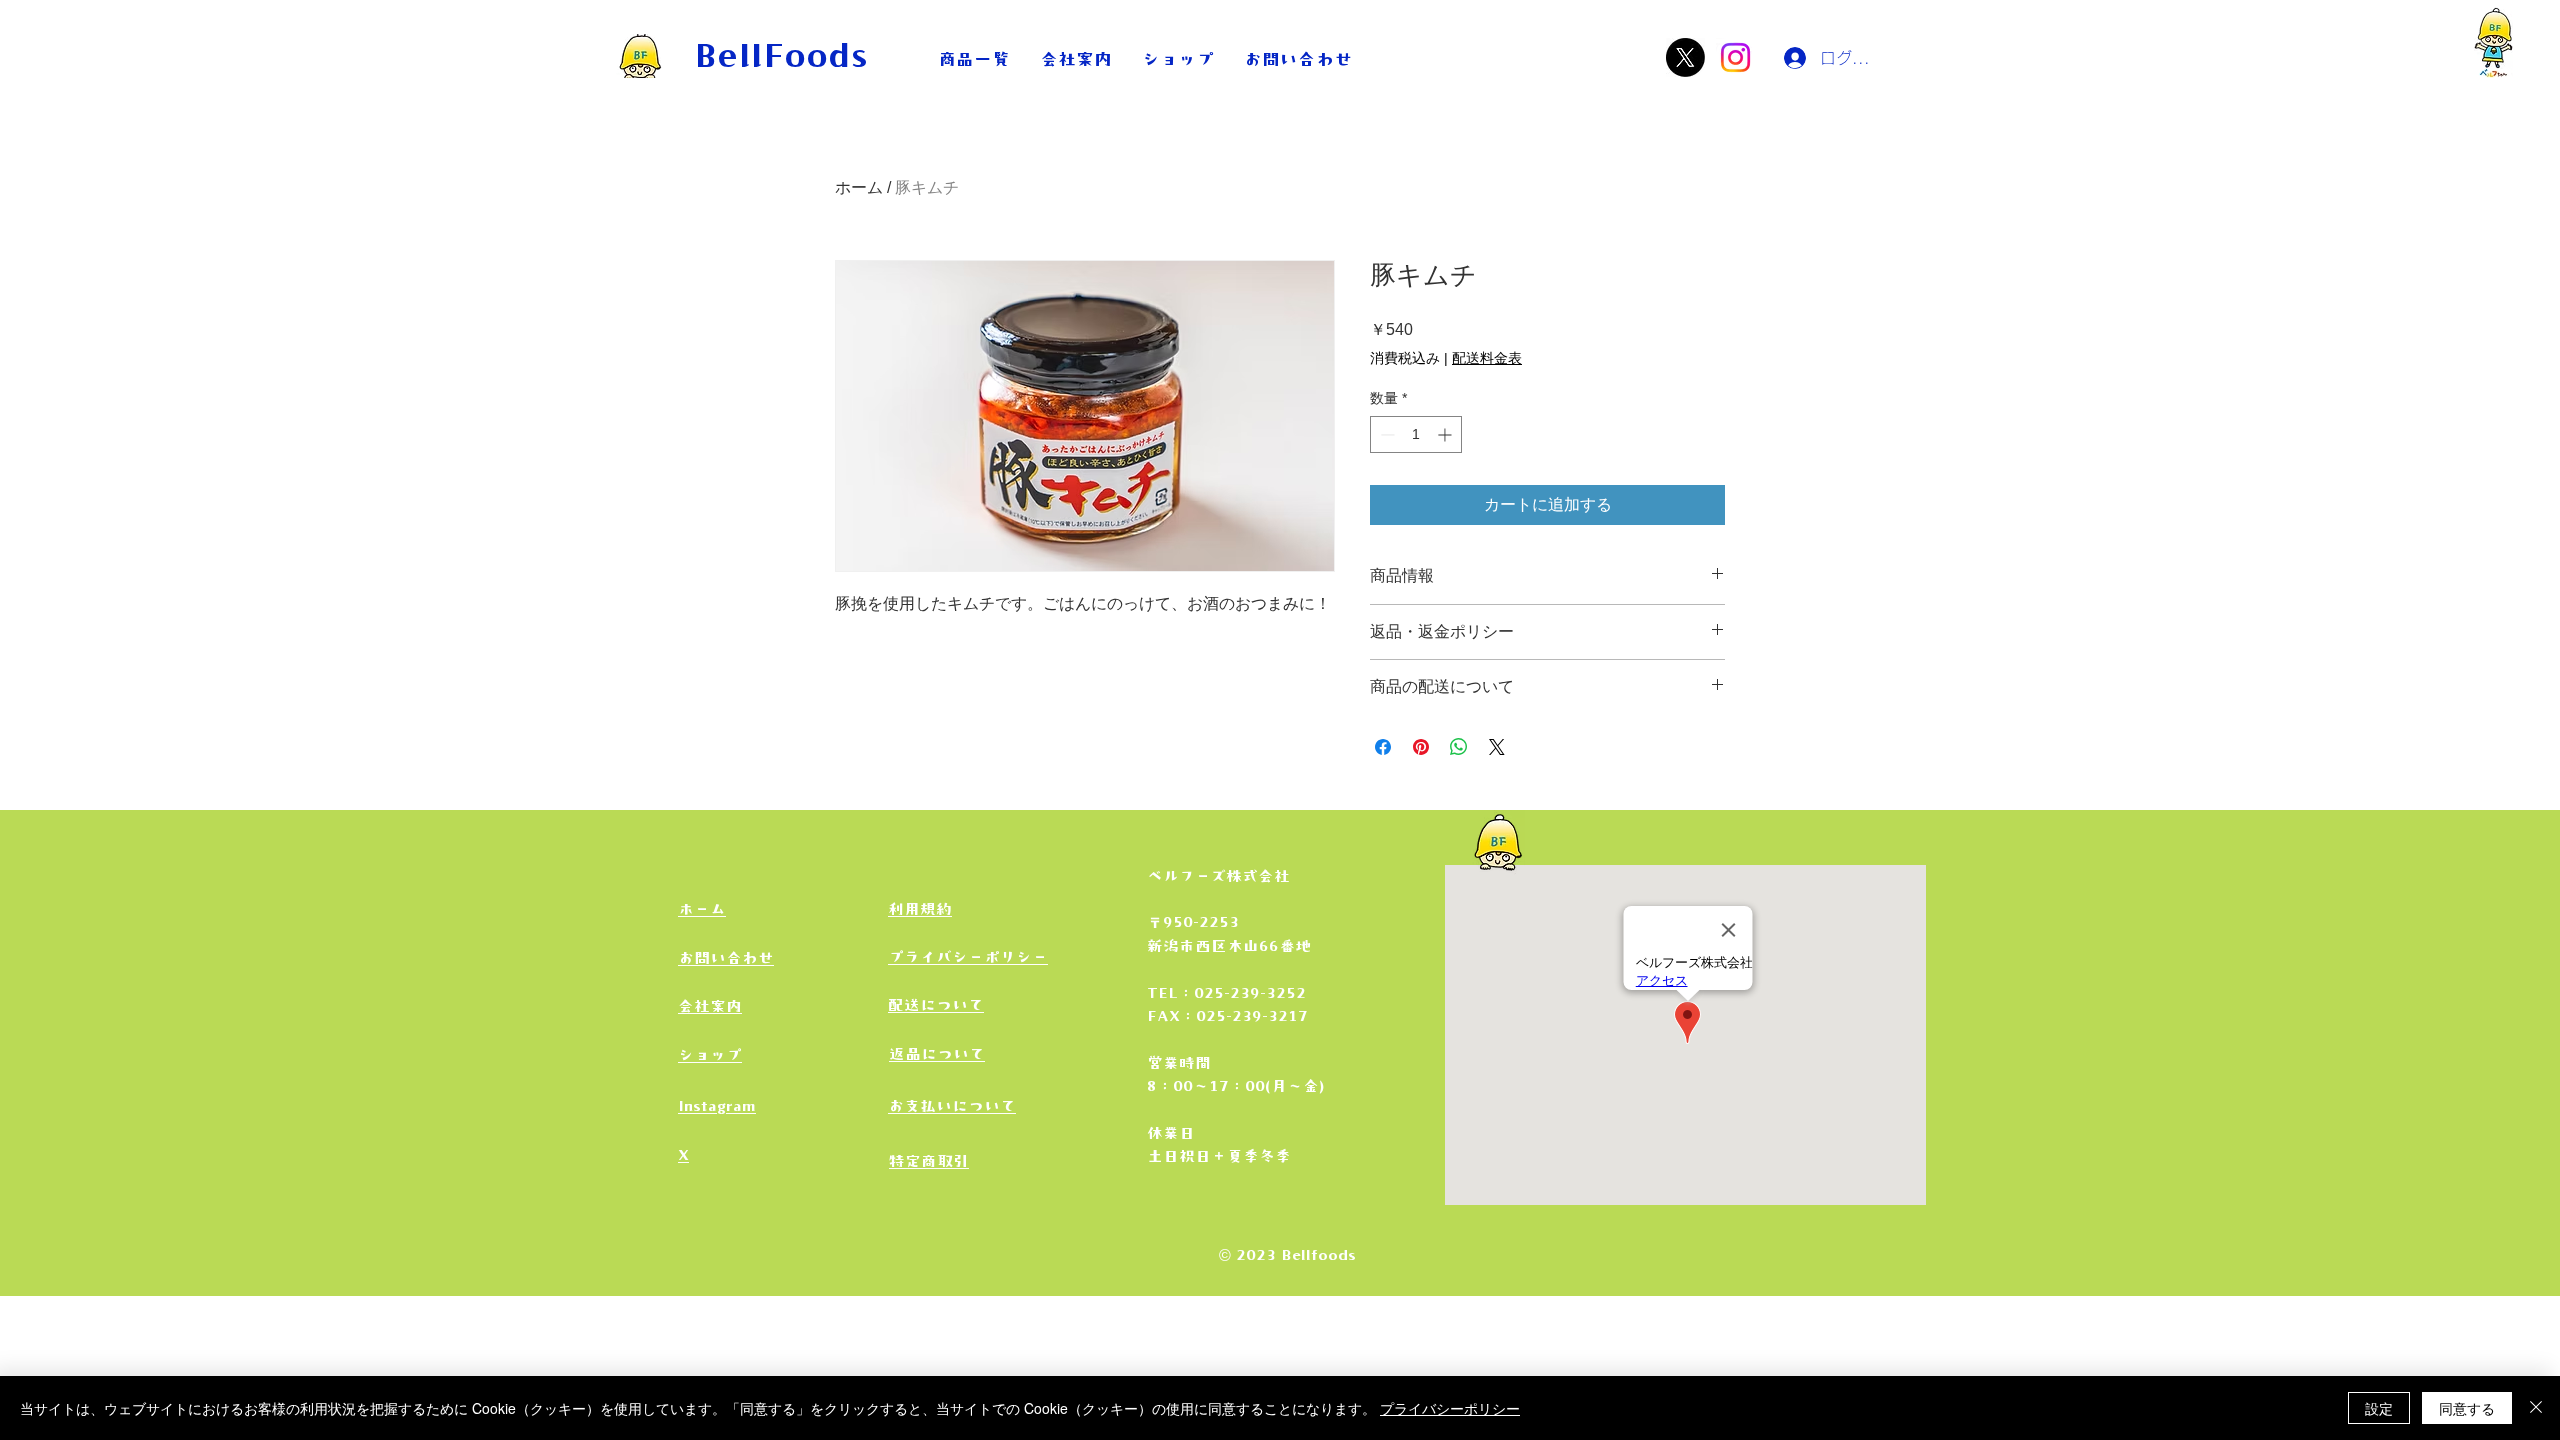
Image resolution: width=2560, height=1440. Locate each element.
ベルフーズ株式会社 (1218, 876)
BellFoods (781, 54)
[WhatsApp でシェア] (1459, 747)
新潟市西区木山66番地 (1229, 946)
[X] (1685, 57)
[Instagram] (1735, 57)
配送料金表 (1487, 358)
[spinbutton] (1416, 434)
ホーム (859, 187)
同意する (2467, 1408)
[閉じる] (2536, 1408)
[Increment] (1446, 434)
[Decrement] (1385, 434)
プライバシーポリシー (1450, 1408)
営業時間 (1179, 1063)
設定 (2379, 1408)
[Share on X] (1497, 747)
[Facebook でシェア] (1383, 747)
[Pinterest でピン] (1421, 747)
